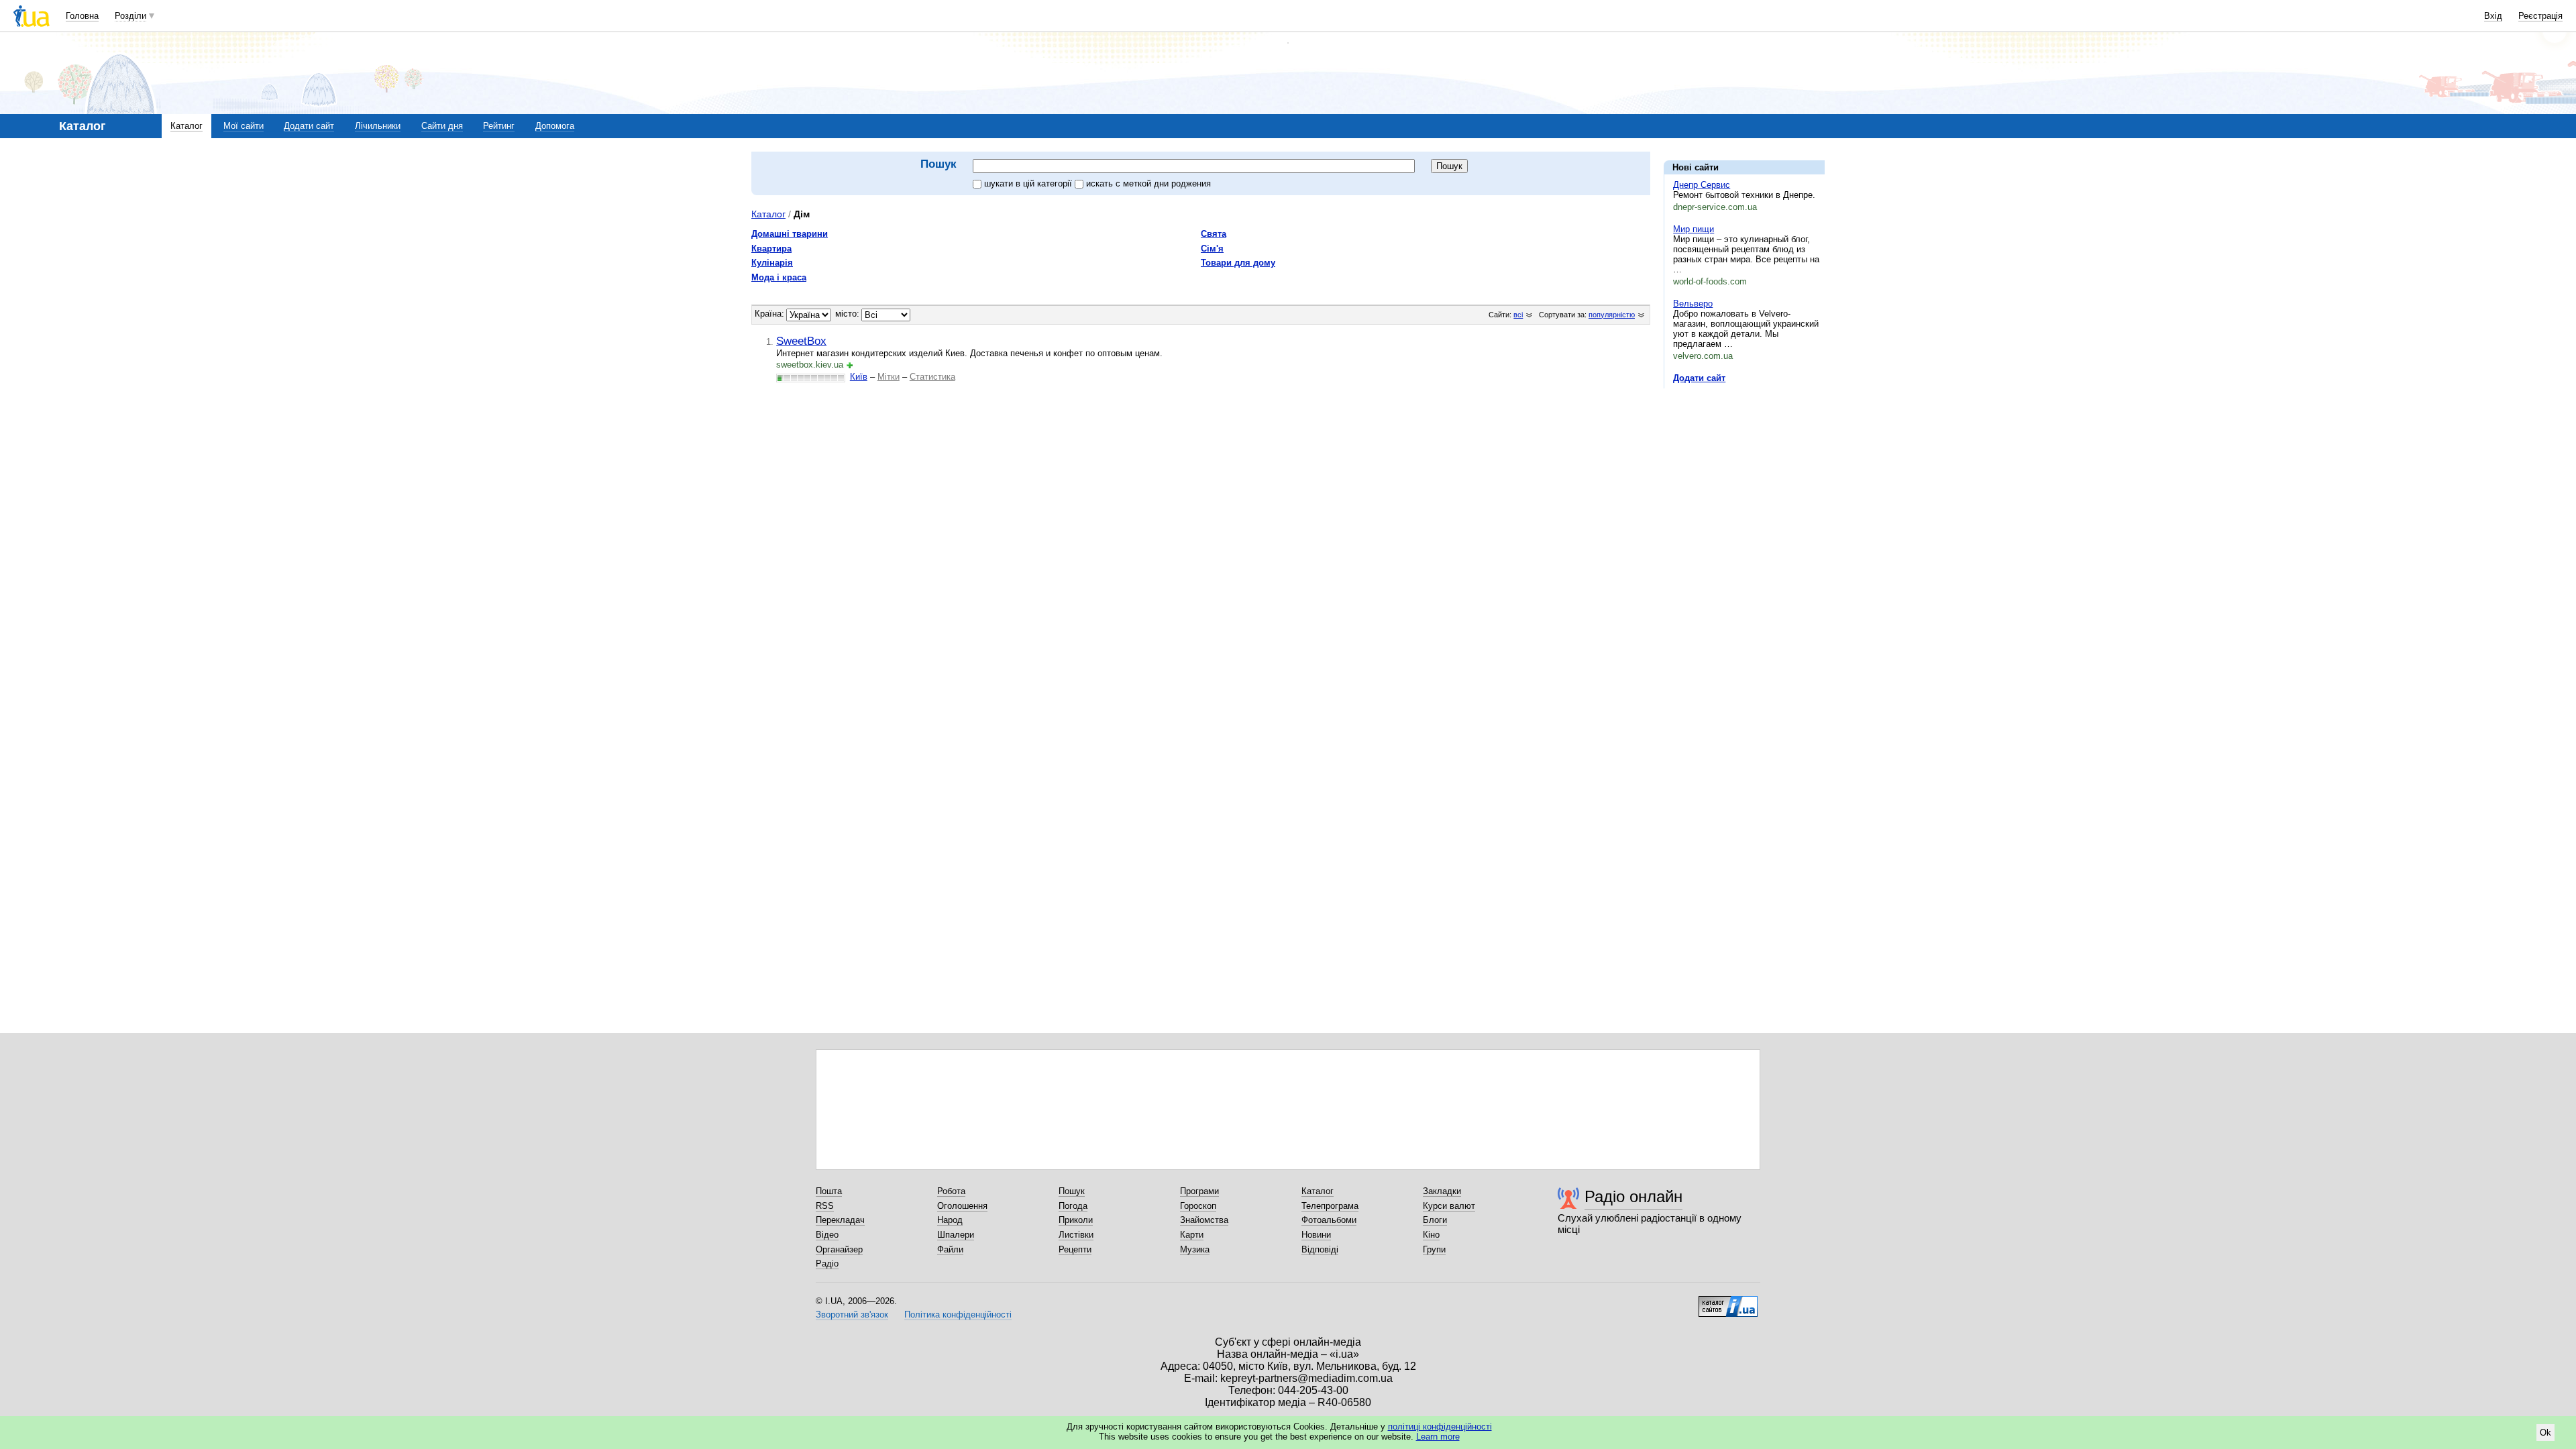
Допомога (555, 126)
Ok (2545, 1433)
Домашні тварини (790, 234)
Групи (1434, 1249)
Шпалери (956, 1235)
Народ (950, 1220)
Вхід (2493, 16)
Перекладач (840, 1220)
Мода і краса (779, 277)
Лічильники (378, 126)
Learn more (1438, 1437)
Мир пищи (1694, 229)
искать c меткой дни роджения (1148, 183)
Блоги (1435, 1220)
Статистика (932, 377)
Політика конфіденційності (958, 1314)
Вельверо (1693, 304)
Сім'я (1212, 249)
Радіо (827, 1264)
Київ (859, 377)
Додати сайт (309, 126)
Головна (82, 16)
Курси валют (1449, 1206)
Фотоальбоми (1329, 1220)
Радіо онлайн (1633, 1196)
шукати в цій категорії (1029, 183)
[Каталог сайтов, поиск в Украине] (1728, 1301)
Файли (950, 1249)
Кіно (1431, 1235)
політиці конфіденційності (1440, 1427)
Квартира (771, 249)
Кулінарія (772, 263)
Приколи (1076, 1220)
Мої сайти (244, 126)
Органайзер (839, 1249)
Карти (1192, 1235)
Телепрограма (1330, 1206)
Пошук (1072, 1191)
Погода (1073, 1206)
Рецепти (1075, 1249)
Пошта (829, 1191)
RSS (825, 1206)
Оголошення (962, 1206)
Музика (1195, 1249)
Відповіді (1320, 1249)
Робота (951, 1191)
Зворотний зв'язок (852, 1314)
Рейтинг (499, 126)
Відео (827, 1235)
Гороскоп (1198, 1206)
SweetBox (801, 341)
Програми (1199, 1191)
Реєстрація (2540, 16)
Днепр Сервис (1702, 185)
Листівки (1076, 1235)
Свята (1214, 234)
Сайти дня (442, 126)
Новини (1316, 1235)
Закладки (1442, 1191)
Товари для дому (1238, 263)
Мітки (889, 377)
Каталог (186, 126)
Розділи (130, 16)
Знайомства (1204, 1220)
